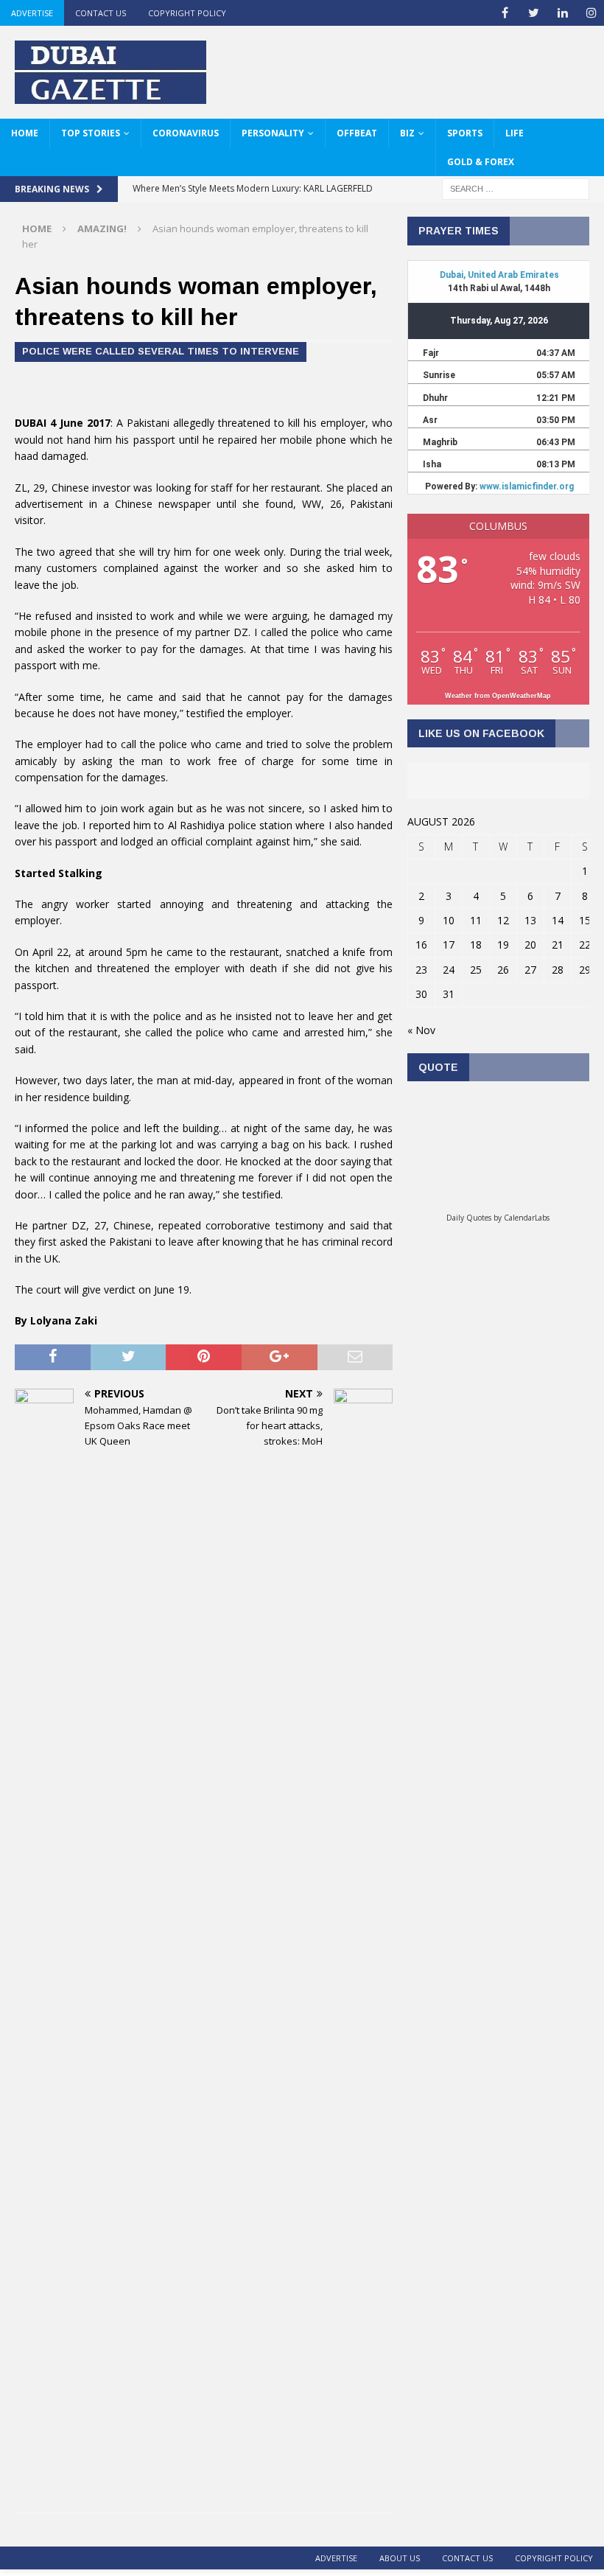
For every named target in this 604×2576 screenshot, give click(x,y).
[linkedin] (562, 13)
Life (515, 133)
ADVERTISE (32, 13)
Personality (273, 133)
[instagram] (591, 13)
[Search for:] (516, 188)
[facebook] (505, 13)
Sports (465, 133)
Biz (407, 133)
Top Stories (91, 133)
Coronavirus (186, 133)
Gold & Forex (481, 162)
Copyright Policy (187, 13)
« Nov (421, 1030)
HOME (25, 133)
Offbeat (357, 133)
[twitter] (534, 13)
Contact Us (101, 13)
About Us (400, 2558)
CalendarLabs (527, 1218)
